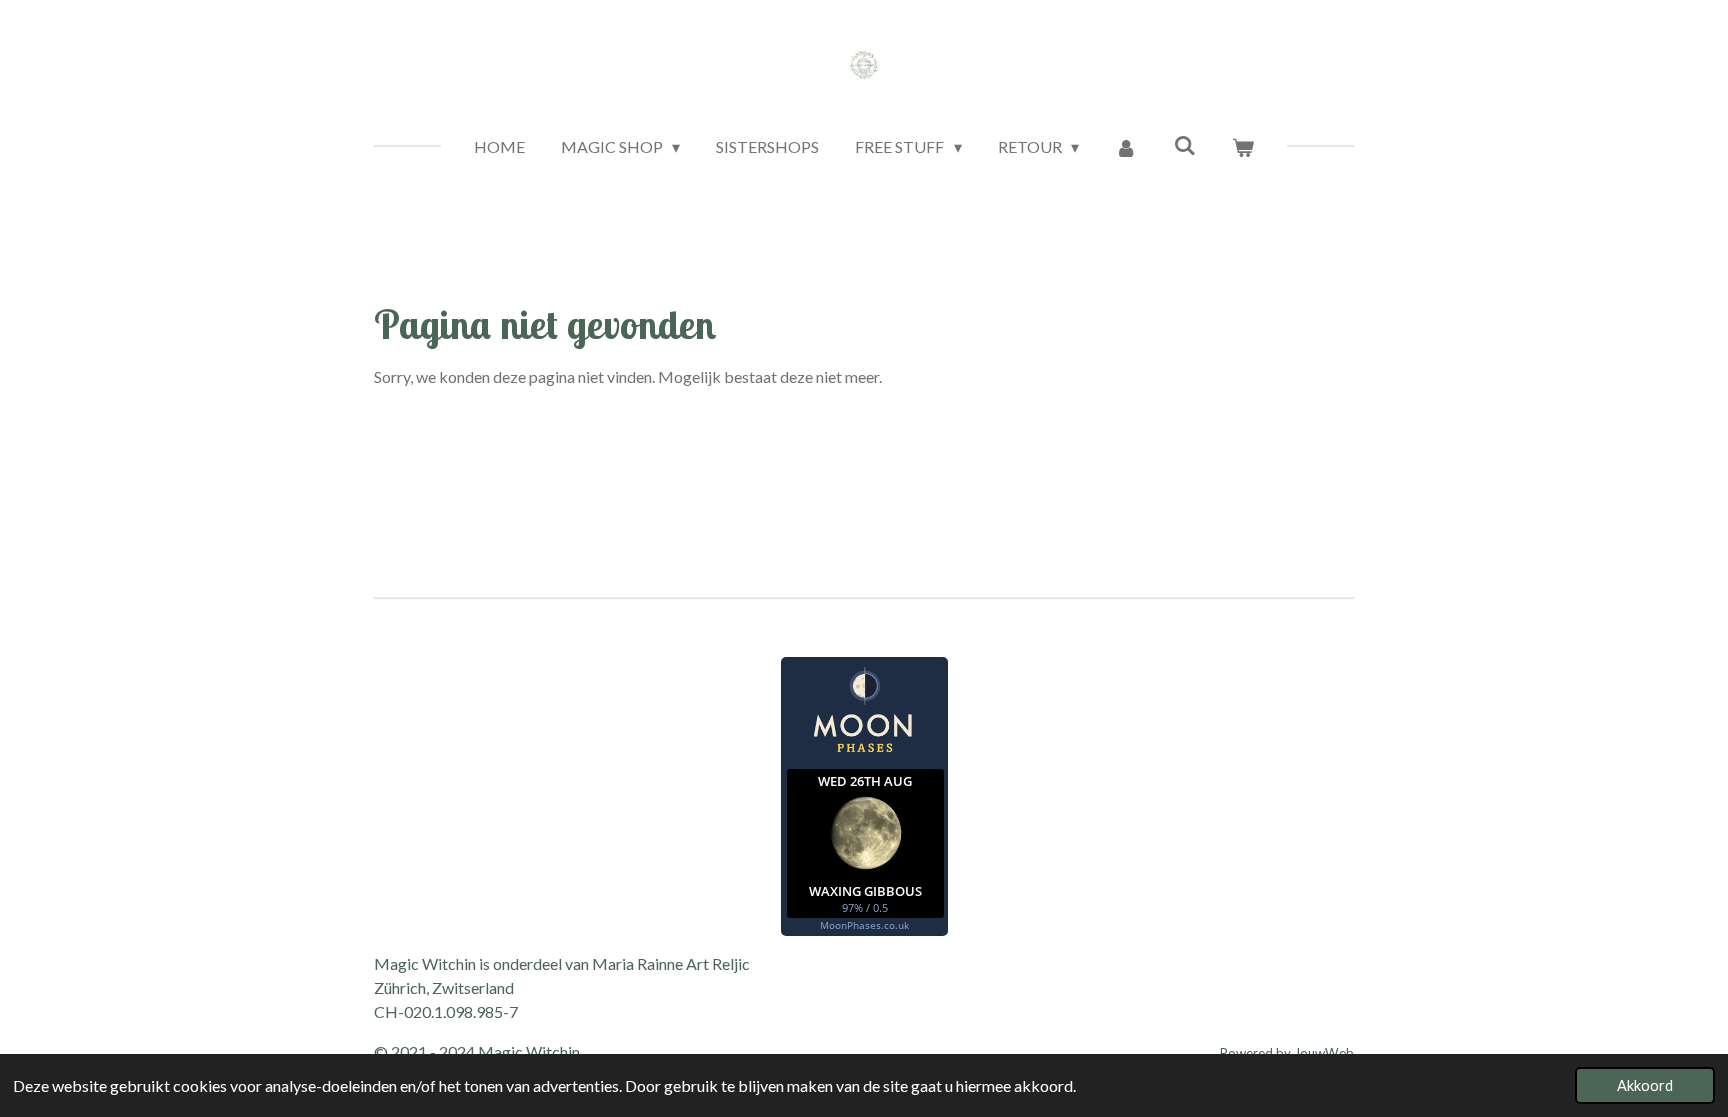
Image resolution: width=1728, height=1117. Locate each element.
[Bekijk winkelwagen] (1243, 147)
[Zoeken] (1184, 144)
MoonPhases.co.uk (864, 925)
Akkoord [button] (1645, 1085)
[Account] (1126, 147)
